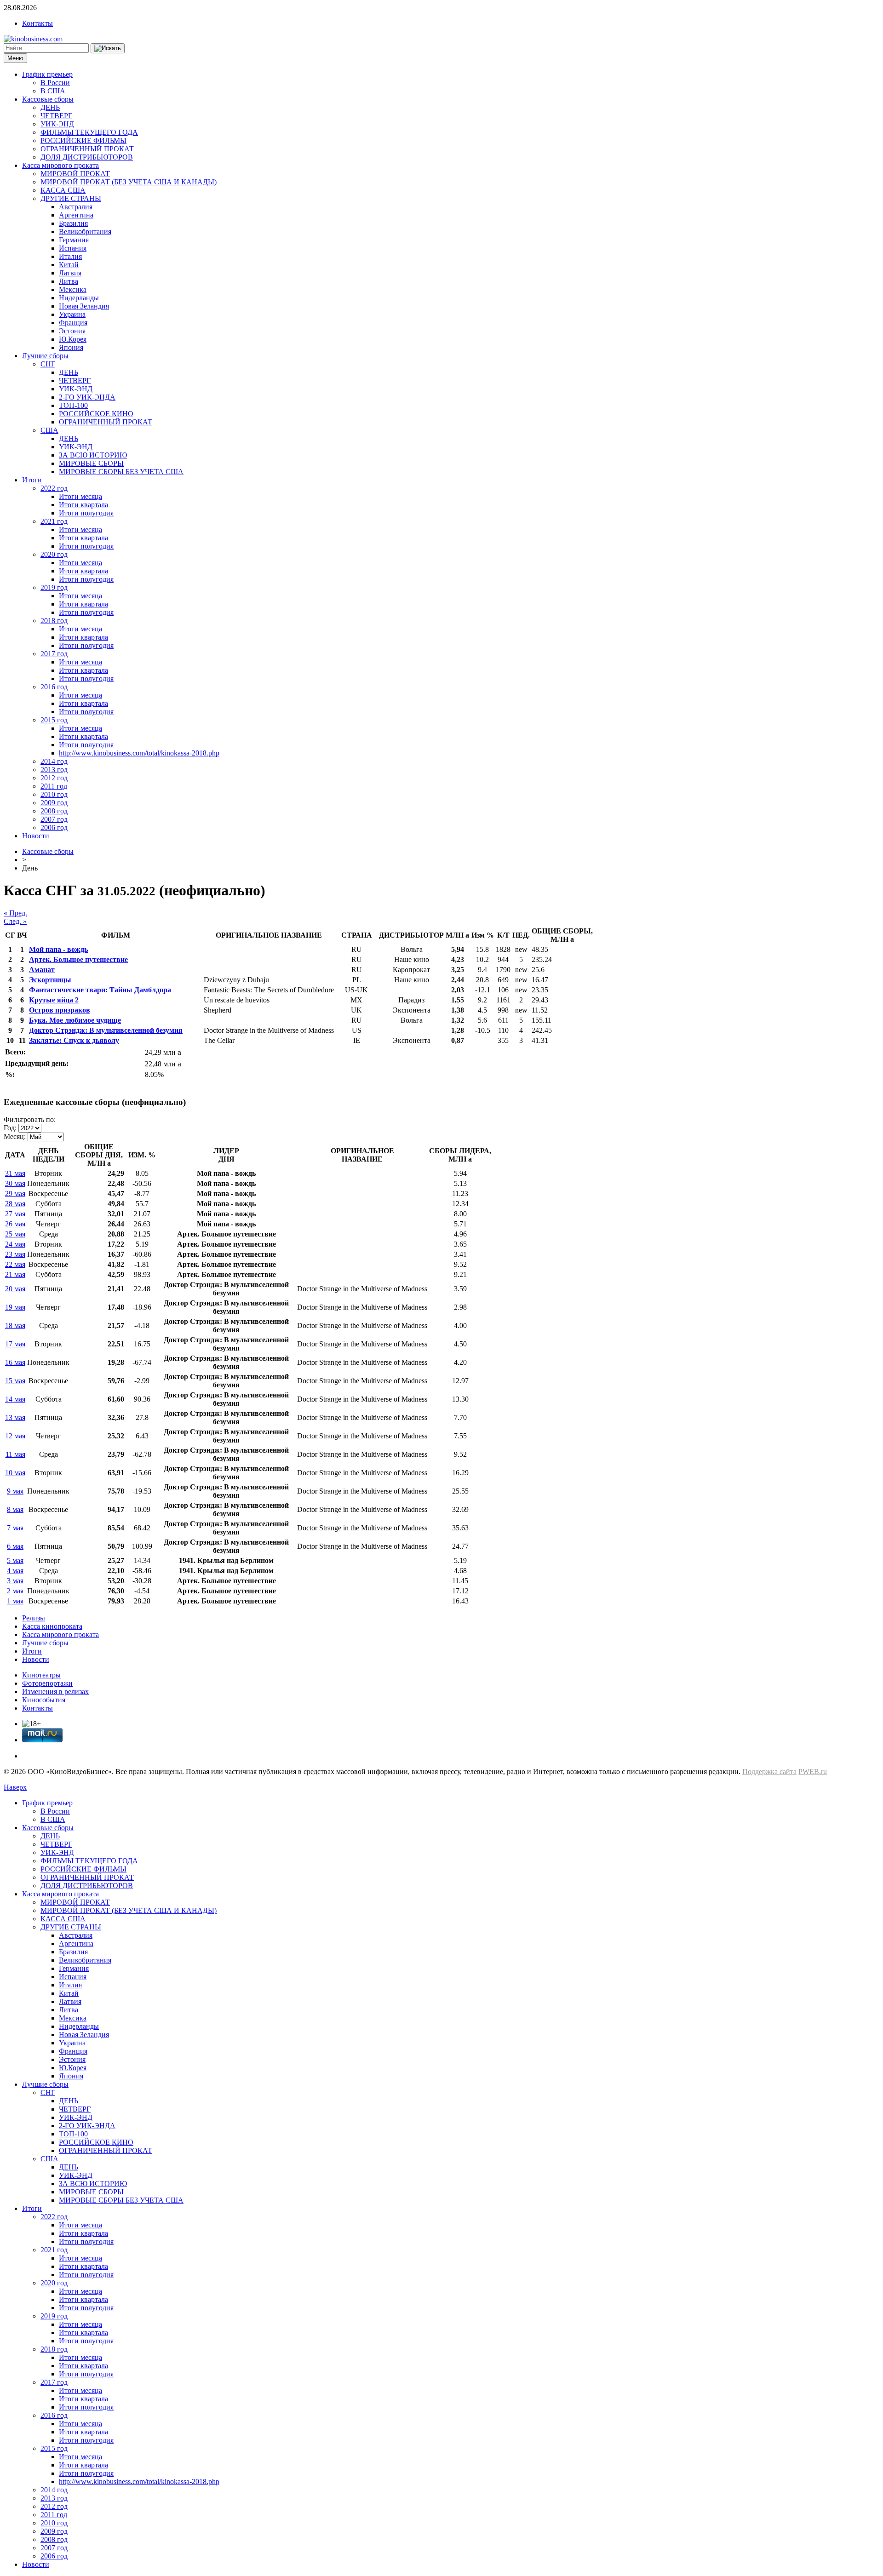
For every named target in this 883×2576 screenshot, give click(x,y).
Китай (69, 265)
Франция (73, 323)
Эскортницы (50, 980)
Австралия (76, 207)
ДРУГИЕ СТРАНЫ (71, 198)
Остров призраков (60, 1010)
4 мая (15, 1571)
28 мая (15, 1204)
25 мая (15, 1234)
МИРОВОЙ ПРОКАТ (75, 174)
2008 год (54, 811)
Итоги (32, 480)
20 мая (15, 1289)
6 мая (15, 1546)
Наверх (15, 1787)
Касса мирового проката (60, 165)
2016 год (54, 687)
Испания (73, 248)
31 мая (15, 1173)
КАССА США (63, 190)
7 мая (15, 1528)
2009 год (54, 803)
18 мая (15, 1325)
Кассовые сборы (48, 99)
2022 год (54, 488)
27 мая (15, 1214)
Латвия (70, 273)
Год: (10, 1128)
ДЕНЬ (50, 107)
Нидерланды (79, 298)
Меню (15, 58)
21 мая (15, 1274)
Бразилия (73, 223)
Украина (72, 314)
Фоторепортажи (47, 1683)
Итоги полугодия (86, 513)
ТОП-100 (73, 405)
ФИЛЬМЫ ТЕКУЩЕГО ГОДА (89, 132)
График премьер (47, 74)
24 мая (15, 1244)
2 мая (15, 1591)
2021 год (54, 521)
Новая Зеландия (84, 306)
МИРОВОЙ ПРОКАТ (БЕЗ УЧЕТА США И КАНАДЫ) (129, 182)
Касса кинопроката (52, 1626)
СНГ (48, 364)
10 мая (15, 1473)
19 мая (15, 1307)
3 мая (15, 1581)
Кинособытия (44, 1700)
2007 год (54, 819)
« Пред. (15, 913)
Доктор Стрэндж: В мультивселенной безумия (106, 1030)
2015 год (54, 720)
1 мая (15, 1601)
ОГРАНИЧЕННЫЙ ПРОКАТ (87, 149)
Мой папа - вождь (58, 949)
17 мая (15, 1344)
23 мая (15, 1254)
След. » (15, 921)
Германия (74, 240)
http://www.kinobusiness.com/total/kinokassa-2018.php (139, 753)
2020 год (54, 554)
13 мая (15, 1417)
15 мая (15, 1381)
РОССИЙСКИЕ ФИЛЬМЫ (83, 140)
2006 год (54, 827)
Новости (36, 836)
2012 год (54, 778)
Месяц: (15, 1136)
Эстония (72, 331)
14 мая (15, 1399)
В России (55, 83)
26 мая (15, 1224)
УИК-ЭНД (57, 124)
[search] (108, 48)
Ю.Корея (73, 339)
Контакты (37, 23)
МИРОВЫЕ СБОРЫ (91, 463)
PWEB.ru (813, 1772)
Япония (71, 347)
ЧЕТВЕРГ (56, 116)
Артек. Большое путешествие (78, 959)
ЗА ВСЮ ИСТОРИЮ (93, 455)
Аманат (42, 970)
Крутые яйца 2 (54, 1000)
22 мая (15, 1264)
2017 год (54, 654)
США (49, 430)
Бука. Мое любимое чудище (75, 1020)
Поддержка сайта (769, 1772)
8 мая (15, 1509)
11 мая (15, 1454)
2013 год (54, 770)
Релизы (34, 1618)
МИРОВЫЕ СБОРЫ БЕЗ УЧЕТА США (121, 472)
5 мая (15, 1560)
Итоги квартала (83, 505)
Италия (70, 256)
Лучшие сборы (45, 356)
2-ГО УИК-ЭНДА (87, 397)
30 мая (15, 1183)
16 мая (15, 1362)
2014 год (54, 761)
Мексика (73, 289)
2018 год (54, 621)
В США (53, 91)
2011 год (54, 786)
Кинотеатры (41, 1675)
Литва (69, 281)
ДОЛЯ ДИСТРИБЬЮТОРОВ (87, 157)
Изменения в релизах (55, 1692)
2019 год (54, 587)
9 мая (15, 1491)
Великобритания (85, 232)
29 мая (15, 1194)
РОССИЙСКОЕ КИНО (96, 414)
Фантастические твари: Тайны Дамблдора (100, 990)
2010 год (54, 794)
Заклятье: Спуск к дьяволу (74, 1040)
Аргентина (76, 215)
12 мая (15, 1436)
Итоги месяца (80, 496)
